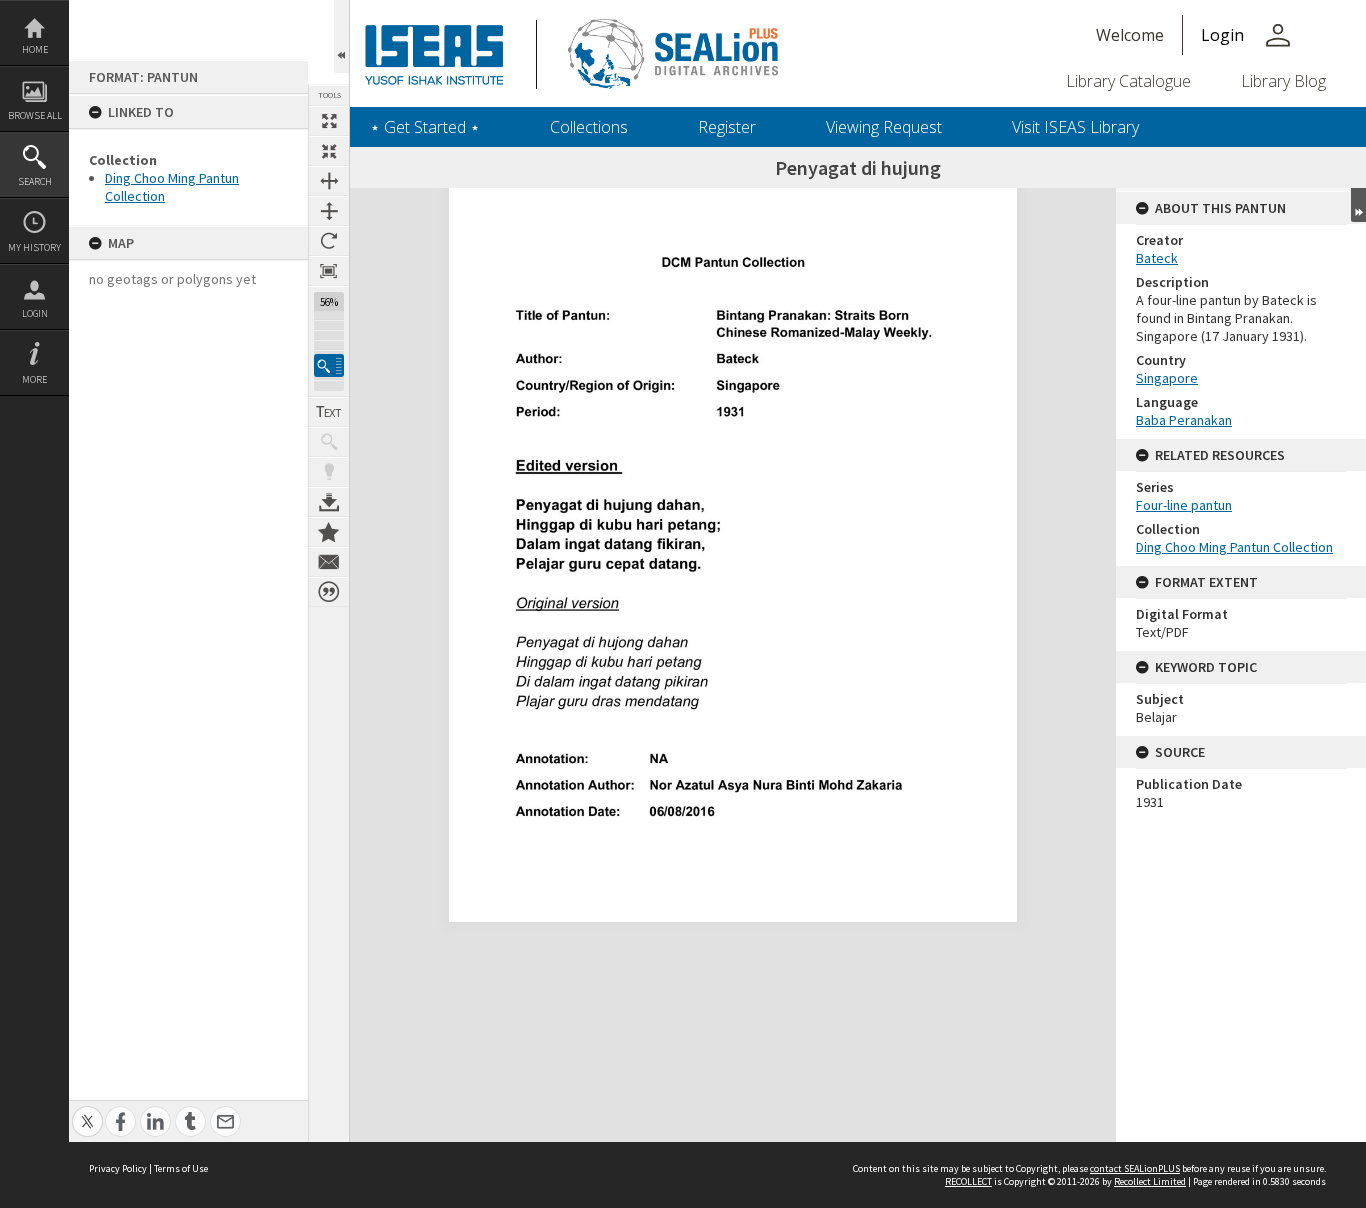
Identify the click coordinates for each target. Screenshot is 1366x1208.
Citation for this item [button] (329, 592)
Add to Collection (329, 532)
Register (727, 127)
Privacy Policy (118, 1168)
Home (35, 49)
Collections (589, 127)
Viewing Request (884, 127)
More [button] (34, 379)
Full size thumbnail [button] (329, 121)
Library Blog (1283, 81)
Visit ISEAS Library (1075, 127)
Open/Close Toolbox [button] (341, 36)
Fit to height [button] (329, 211)
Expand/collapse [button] (1358, 205)
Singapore (1167, 378)
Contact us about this (329, 562)
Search (35, 181)
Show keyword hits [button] (329, 442)
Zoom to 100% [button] (329, 271)
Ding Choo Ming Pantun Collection (1234, 547)
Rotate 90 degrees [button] (329, 241)
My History (34, 247)
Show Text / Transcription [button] (329, 412)
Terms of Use (181, 1168)
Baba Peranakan (1184, 420)
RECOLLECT (968, 1181)
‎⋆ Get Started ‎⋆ (425, 127)
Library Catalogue (1128, 81)
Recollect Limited (1150, 1181)
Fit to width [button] (329, 181)
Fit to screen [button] (329, 151)
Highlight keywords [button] (329, 472)
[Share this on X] (87, 1110)
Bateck (1157, 258)
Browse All (35, 115)
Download (329, 502)
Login (35, 313)
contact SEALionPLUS (1135, 1168)
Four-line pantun (1184, 505)
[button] (329, 365)
